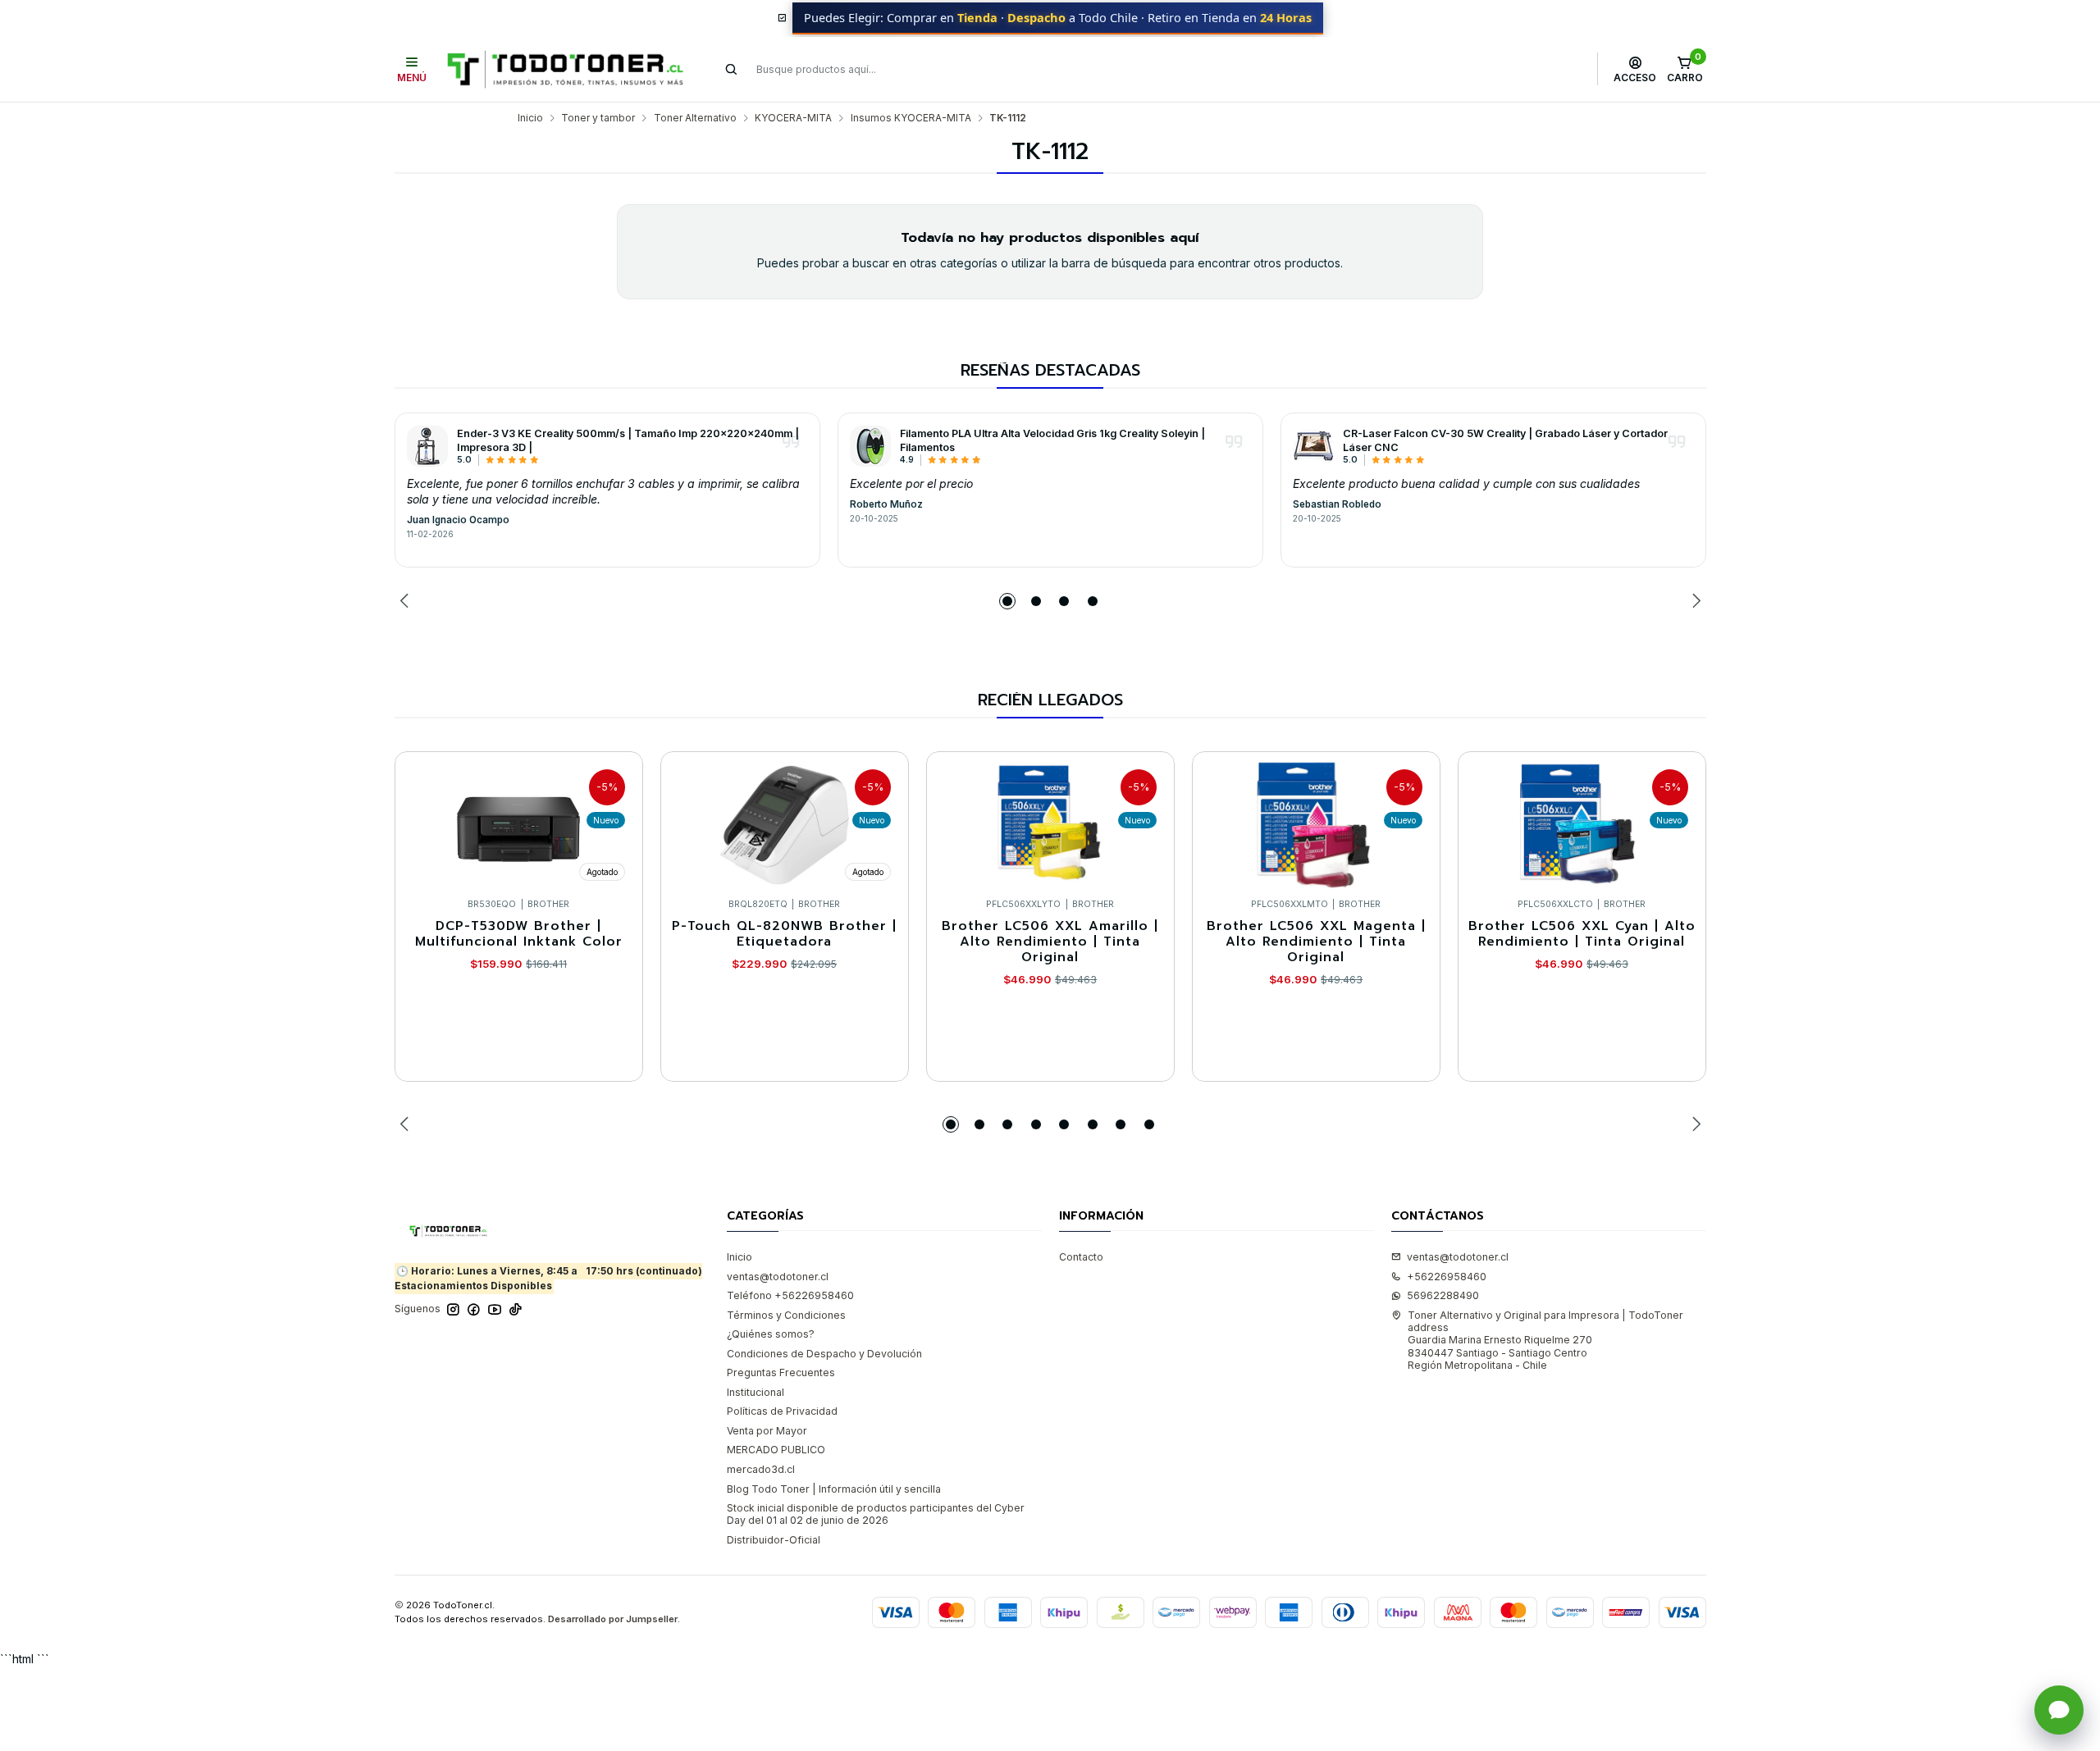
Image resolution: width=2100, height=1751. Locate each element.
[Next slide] (1694, 601)
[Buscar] (732, 69)
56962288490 (1443, 1295)
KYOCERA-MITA (793, 118)
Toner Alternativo (695, 118)
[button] (1007, 601)
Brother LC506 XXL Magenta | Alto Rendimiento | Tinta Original (1316, 942)
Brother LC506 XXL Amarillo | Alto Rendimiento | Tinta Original (1050, 942)
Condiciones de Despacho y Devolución (824, 1354)
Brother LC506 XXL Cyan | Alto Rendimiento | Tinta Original (1582, 935)
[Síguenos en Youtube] (495, 1310)
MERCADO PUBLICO (776, 1450)
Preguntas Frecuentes (781, 1373)
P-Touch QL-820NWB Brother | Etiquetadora (784, 935)
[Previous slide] (407, 601)
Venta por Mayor (767, 1431)
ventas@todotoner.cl (778, 1277)
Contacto (1081, 1257)
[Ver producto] (427, 446)
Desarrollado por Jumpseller (613, 1619)
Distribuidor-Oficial (774, 1540)
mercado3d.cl (761, 1469)
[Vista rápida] (616, 821)
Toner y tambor (598, 118)
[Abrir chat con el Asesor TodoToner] (2059, 1710)
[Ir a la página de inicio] (565, 69)
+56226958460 (1447, 1277)
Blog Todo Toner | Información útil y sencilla (834, 1489)
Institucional (756, 1392)
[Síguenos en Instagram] (453, 1310)
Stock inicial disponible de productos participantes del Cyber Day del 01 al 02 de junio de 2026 (876, 1514)
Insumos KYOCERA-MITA (911, 118)
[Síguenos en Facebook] (474, 1310)
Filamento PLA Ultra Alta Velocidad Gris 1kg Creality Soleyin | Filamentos (1052, 440)
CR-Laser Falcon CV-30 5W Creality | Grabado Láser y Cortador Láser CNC (1505, 440)
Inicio (530, 118)
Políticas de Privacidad (782, 1411)
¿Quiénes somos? (771, 1334)
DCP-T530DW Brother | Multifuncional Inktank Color (519, 935)
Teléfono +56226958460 (790, 1295)
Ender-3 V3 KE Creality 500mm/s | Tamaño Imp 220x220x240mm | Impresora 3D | (628, 440)
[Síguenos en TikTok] (516, 1310)
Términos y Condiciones (786, 1315)
